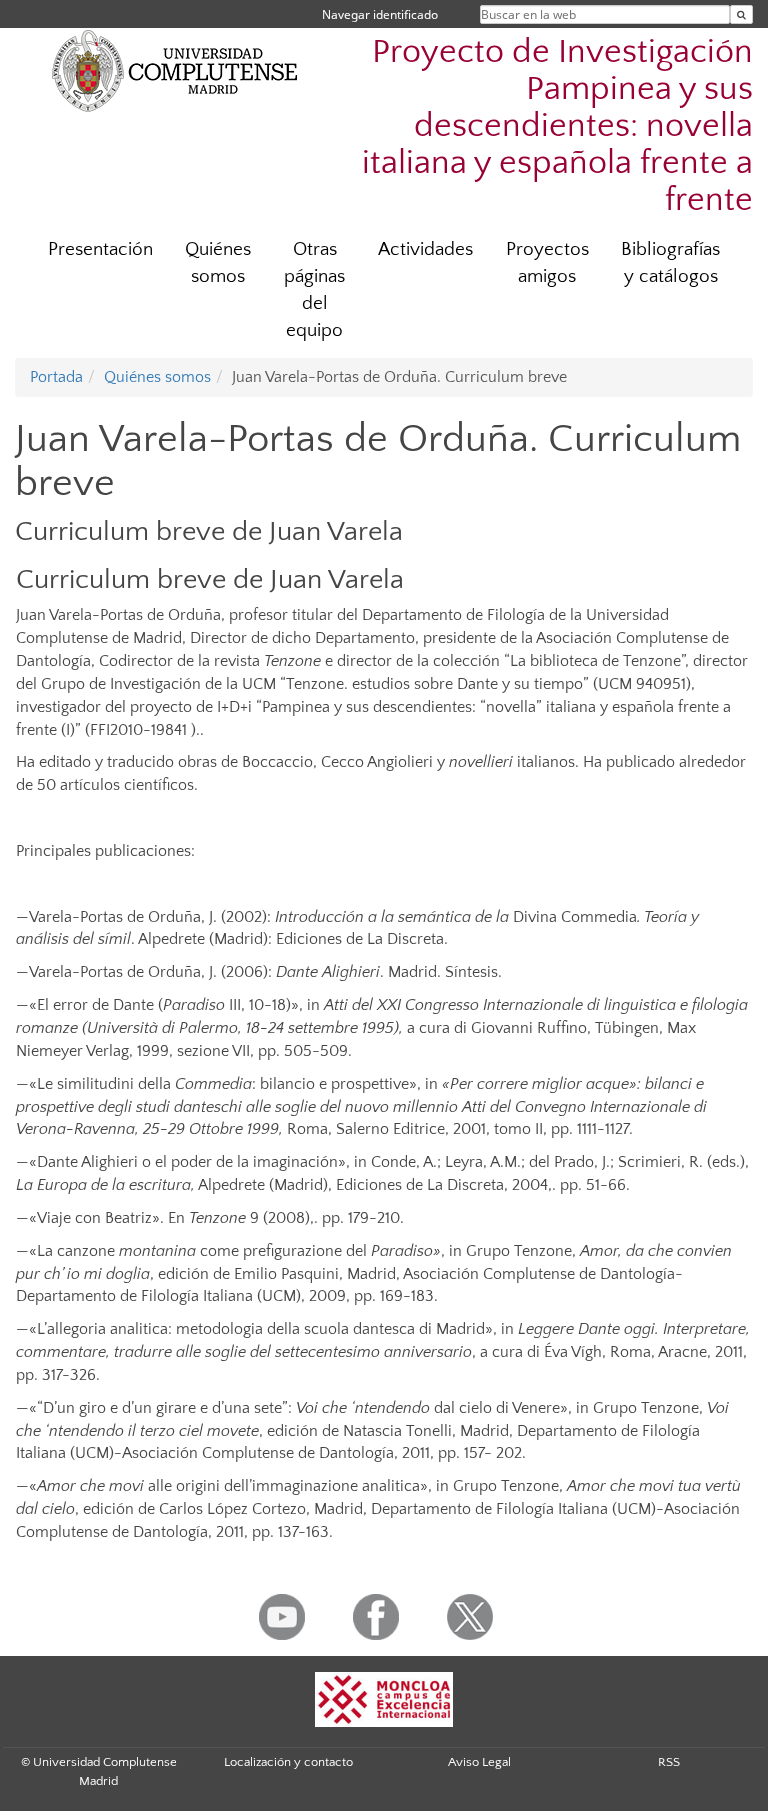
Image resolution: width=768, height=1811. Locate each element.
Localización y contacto (288, 1762)
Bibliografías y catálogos (670, 263)
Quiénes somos (218, 263)
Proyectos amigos (547, 263)
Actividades (425, 249)
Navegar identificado (380, 14)
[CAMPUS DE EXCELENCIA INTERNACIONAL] (383, 1699)
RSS (669, 1762)
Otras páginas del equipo (314, 290)
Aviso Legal (479, 1762)
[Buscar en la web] (741, 14)
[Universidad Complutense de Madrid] (175, 70)
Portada (56, 377)
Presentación (100, 249)
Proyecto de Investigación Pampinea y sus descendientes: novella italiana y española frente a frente (557, 126)
